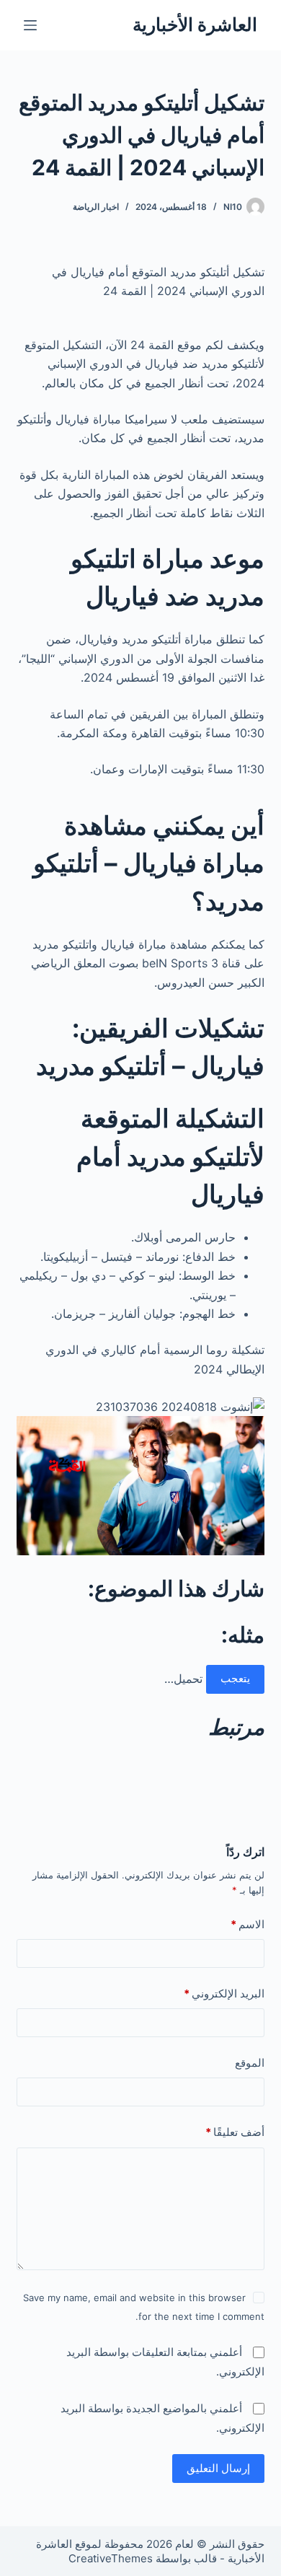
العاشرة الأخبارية (195, 25)
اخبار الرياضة (96, 207)
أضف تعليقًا (235, 2132)
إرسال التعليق (218, 2468)
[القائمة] (30, 25)
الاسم (247, 1924)
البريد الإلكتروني (224, 1993)
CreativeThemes (111, 2558)
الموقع (249, 2063)
